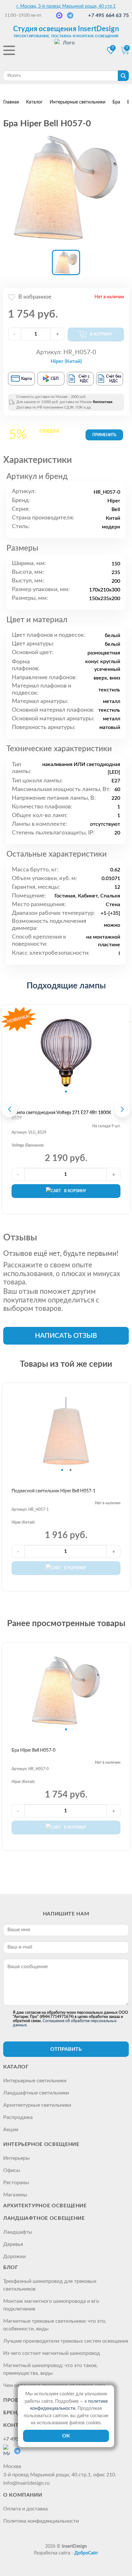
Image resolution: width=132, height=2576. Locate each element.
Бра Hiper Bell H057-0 (33, 1751)
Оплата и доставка (25, 2509)
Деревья (13, 2244)
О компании (23, 2495)
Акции (11, 2130)
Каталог (16, 2067)
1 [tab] (66, 1092)
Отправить (66, 2049)
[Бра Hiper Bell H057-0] (66, 188)
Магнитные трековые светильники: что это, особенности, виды (55, 2325)
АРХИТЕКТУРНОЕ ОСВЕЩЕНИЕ (45, 2206)
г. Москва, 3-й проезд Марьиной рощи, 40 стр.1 (66, 6)
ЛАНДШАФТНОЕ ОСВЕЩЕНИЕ (44, 2218)
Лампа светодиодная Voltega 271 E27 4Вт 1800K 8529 (61, 1116)
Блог (11, 2267)
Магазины (15, 2195)
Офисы (12, 2170)
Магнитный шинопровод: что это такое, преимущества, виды (50, 2369)
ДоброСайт (86, 2553)
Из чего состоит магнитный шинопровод (52, 2353)
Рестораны (16, 2183)
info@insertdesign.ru (26, 2483)
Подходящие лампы (66, 986)
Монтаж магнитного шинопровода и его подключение (51, 2305)
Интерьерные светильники (35, 2081)
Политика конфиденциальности (41, 2521)
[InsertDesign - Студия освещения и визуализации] (66, 51)
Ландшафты (18, 2232)
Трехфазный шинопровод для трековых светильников (50, 2285)
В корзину (75, 1191)
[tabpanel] (66, 1053)
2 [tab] (70, 1470)
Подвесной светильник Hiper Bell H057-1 (54, 1491)
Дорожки (14, 2256)
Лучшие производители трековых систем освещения (66, 2341)
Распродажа (18, 2117)
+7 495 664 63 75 (108, 15)
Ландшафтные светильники (36, 2093)
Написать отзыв (66, 1336)
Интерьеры (16, 2158)
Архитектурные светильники (37, 2105)
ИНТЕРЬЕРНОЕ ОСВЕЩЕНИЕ (41, 2144)
